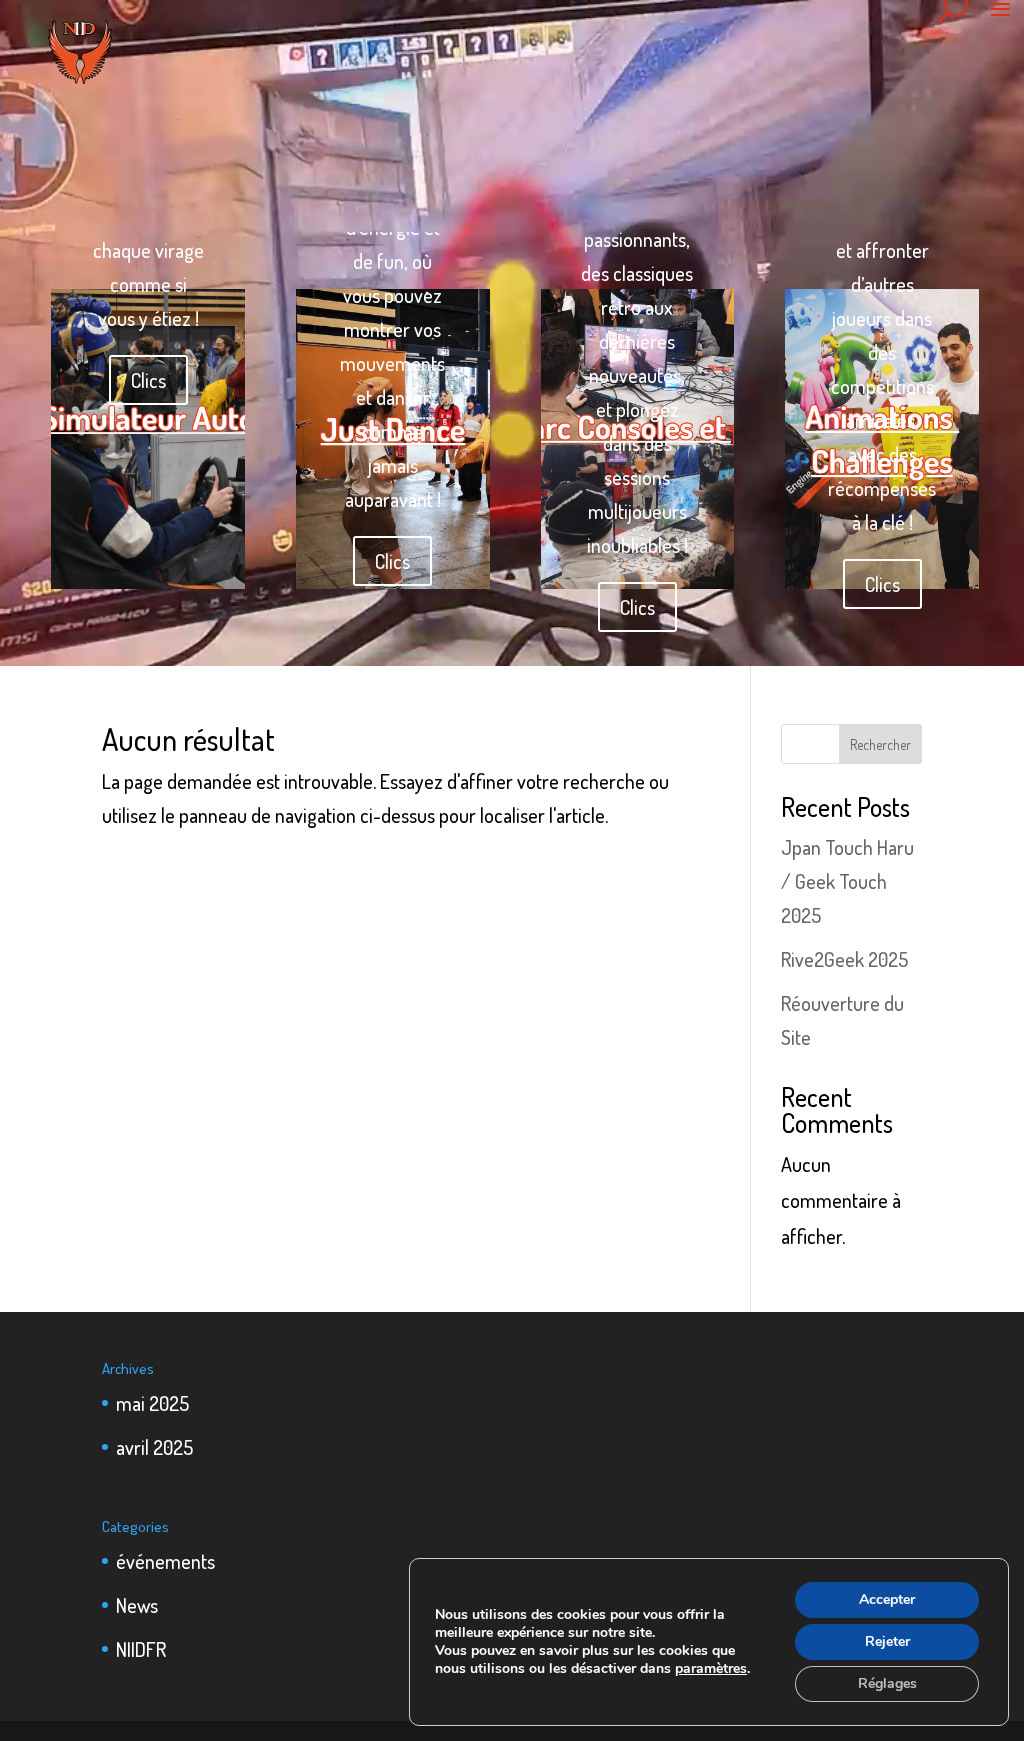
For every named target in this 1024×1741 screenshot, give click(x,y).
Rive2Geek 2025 (844, 959)
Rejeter (887, 1641)
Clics (148, 380)
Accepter (887, 1599)
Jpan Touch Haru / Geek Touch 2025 (847, 881)
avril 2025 (154, 1447)
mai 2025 (152, 1403)
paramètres (711, 1669)
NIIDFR (141, 1649)
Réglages (887, 1683)
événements (165, 1561)
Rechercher (880, 744)
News (137, 1605)
